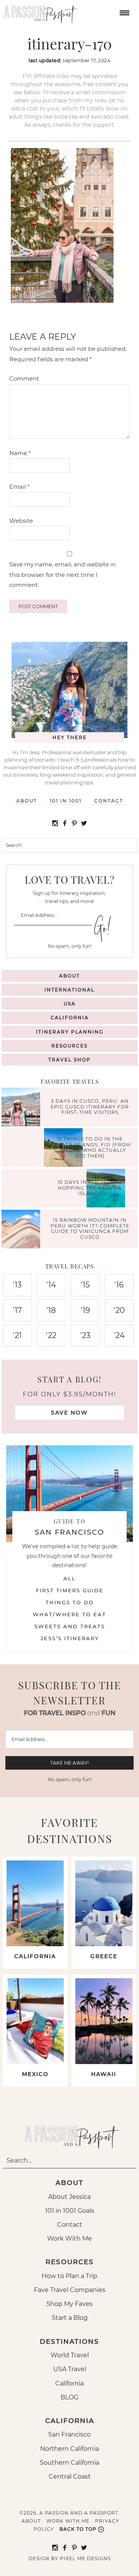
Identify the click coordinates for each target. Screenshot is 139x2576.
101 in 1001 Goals (70, 2211)
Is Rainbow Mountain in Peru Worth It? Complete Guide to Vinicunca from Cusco (90, 1229)
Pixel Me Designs (85, 2558)
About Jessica (69, 2197)
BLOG (69, 2397)
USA (70, 1004)
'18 (51, 1310)
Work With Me (69, 2238)
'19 (85, 1310)
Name (20, 453)
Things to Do (70, 1602)
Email (19, 487)
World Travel (70, 2355)
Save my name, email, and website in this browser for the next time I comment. (63, 575)
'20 (119, 1310)
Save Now (69, 1413)
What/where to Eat (69, 1614)
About (27, 801)
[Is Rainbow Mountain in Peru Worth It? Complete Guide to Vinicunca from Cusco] (23, 1230)
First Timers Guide (70, 1590)
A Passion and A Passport (39, 12)
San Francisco (69, 2434)
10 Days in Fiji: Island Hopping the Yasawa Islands (90, 1188)
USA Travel (70, 2369)
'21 (17, 1335)
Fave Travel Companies (70, 2290)
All (69, 1578)
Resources (69, 1046)
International (69, 990)
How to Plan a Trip (69, 2276)
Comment (24, 378)
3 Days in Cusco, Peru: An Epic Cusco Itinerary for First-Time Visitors (90, 1107)
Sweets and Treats (70, 1626)
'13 (17, 1285)
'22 (51, 1335)
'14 (51, 1285)
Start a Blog (70, 2318)
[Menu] (124, 12)
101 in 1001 (66, 801)
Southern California (69, 2463)
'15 (85, 1285)
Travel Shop (69, 1060)
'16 (119, 1285)
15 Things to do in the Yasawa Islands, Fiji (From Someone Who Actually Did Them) (90, 1148)
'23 (85, 1335)
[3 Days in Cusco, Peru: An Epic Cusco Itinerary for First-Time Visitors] (23, 1108)
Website (21, 521)
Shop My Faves (69, 2304)
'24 (119, 1335)
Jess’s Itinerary (70, 1638)
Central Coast (70, 2477)
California (70, 1018)
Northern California (69, 2449)
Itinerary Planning (70, 1032)
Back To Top (78, 2529)
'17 (17, 1310)
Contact (109, 801)
